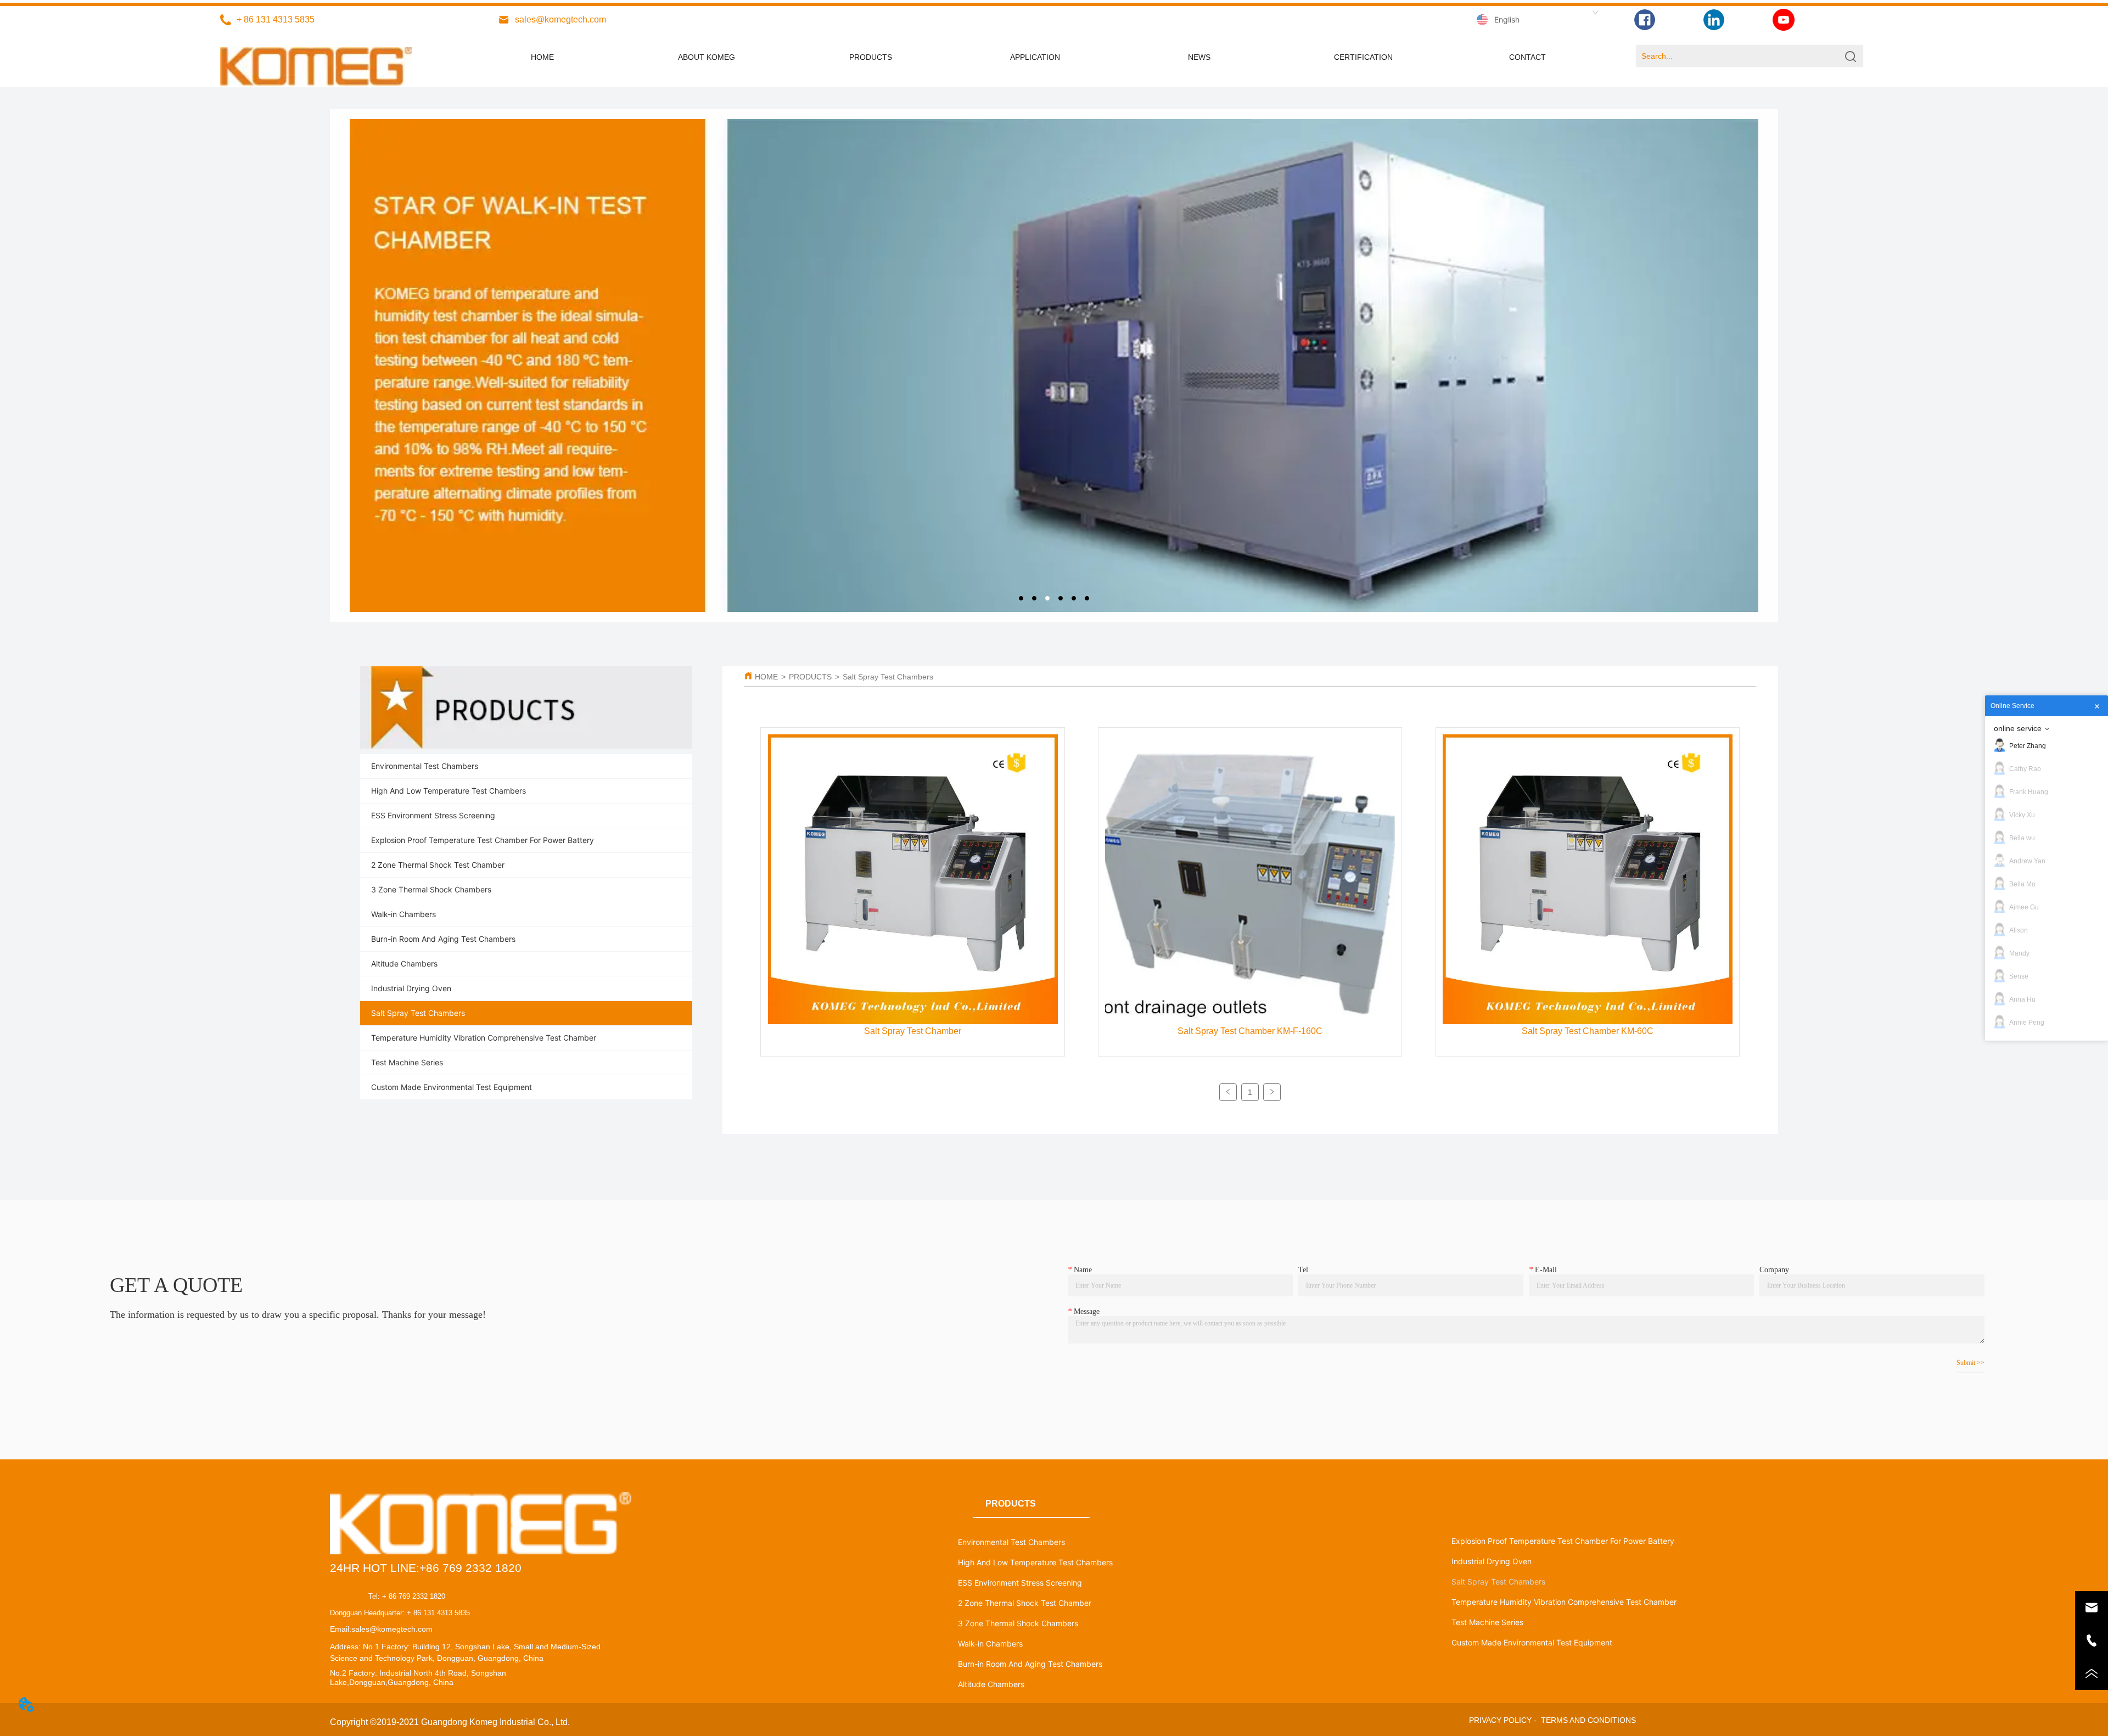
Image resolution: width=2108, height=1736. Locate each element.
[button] (1035, 57)
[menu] (1035, 57)
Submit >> (1970, 1363)
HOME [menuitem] (542, 57)
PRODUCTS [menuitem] (871, 57)
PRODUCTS (810, 677)
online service (2018, 728)
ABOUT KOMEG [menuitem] (707, 57)
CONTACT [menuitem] (1527, 57)
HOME (766, 677)
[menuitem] (1035, 57)
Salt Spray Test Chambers (888, 677)
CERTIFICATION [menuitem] (1363, 57)
